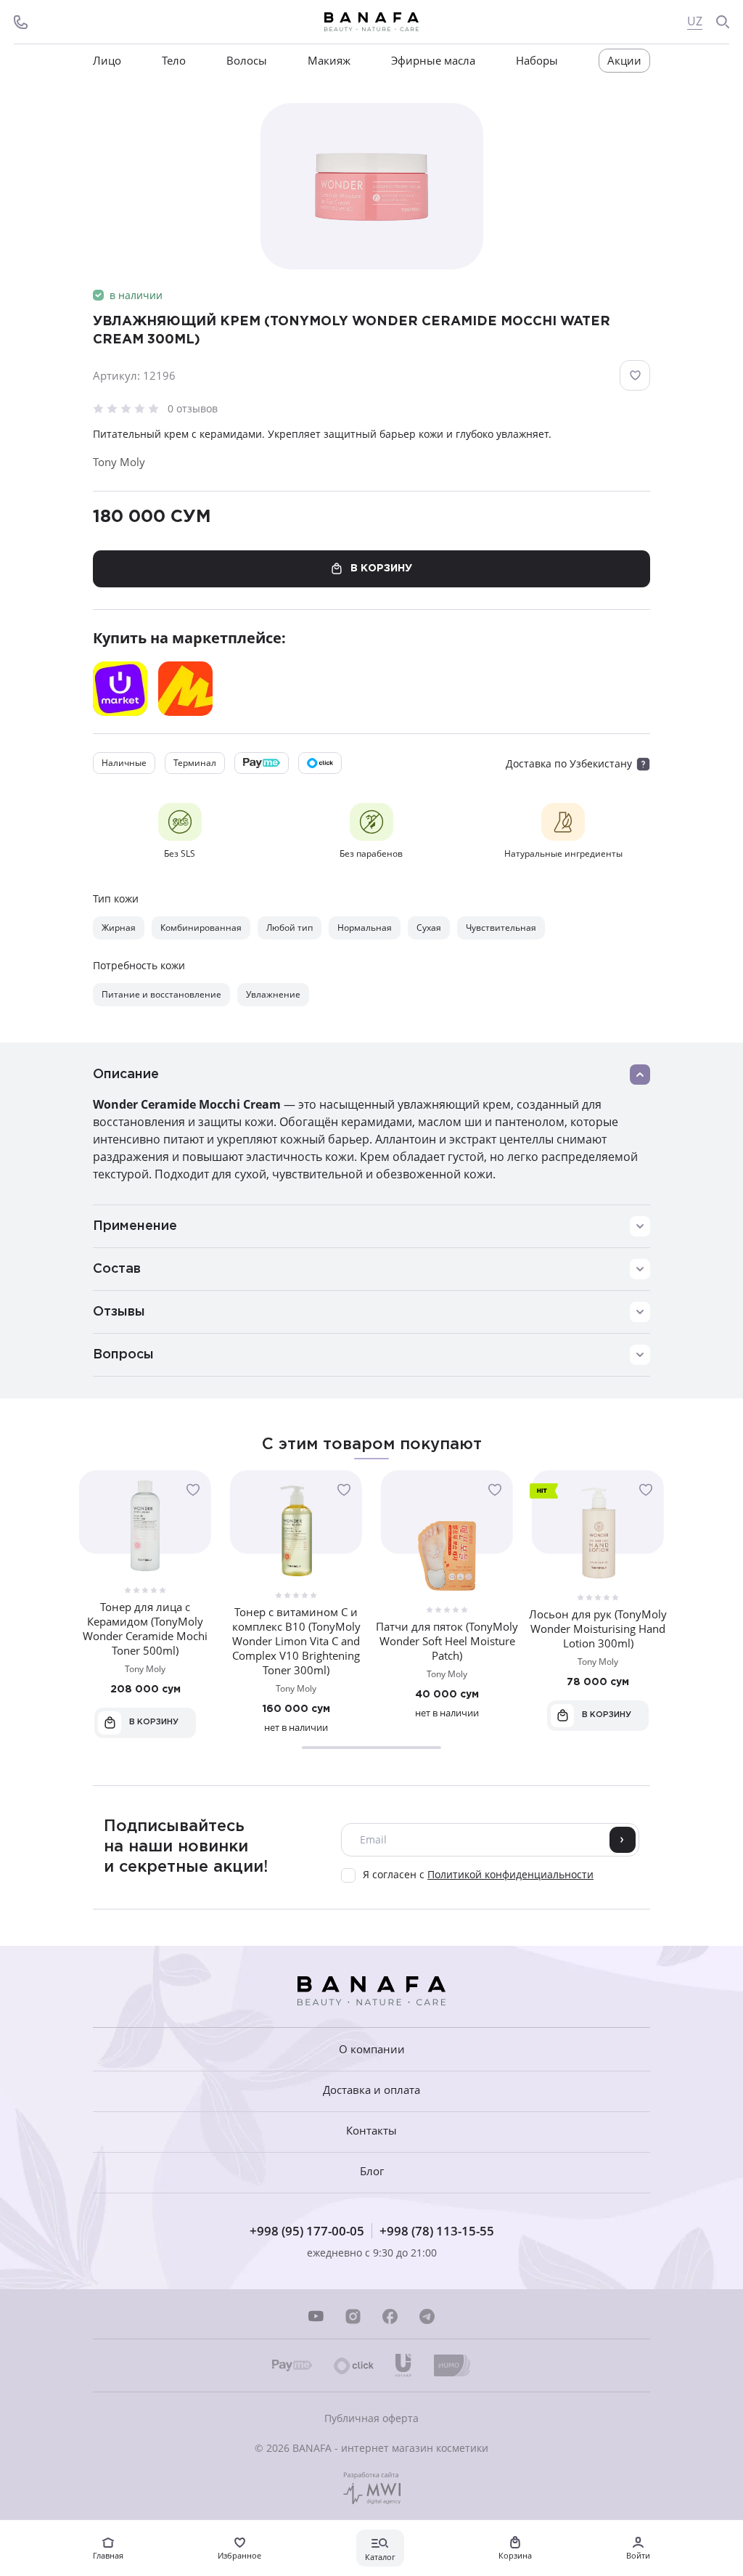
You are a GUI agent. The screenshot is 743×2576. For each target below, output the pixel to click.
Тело (174, 61)
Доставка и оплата (371, 2090)
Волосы (247, 61)
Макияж (329, 61)
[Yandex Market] (185, 689)
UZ (695, 21)
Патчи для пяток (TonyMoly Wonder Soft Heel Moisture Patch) (447, 1641)
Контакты (371, 2131)
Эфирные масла (433, 61)
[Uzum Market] (120, 689)
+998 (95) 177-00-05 (307, 2231)
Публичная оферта (371, 2418)
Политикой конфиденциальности (510, 1874)
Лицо (107, 61)
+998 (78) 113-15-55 (437, 2231)
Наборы (537, 61)
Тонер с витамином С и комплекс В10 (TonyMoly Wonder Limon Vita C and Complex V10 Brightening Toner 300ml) (296, 1641)
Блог (372, 2171)
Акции (624, 60)
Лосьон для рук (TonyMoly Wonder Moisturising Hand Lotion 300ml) (598, 1629)
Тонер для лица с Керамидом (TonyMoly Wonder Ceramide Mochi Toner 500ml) (145, 1629)
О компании (372, 2049)
